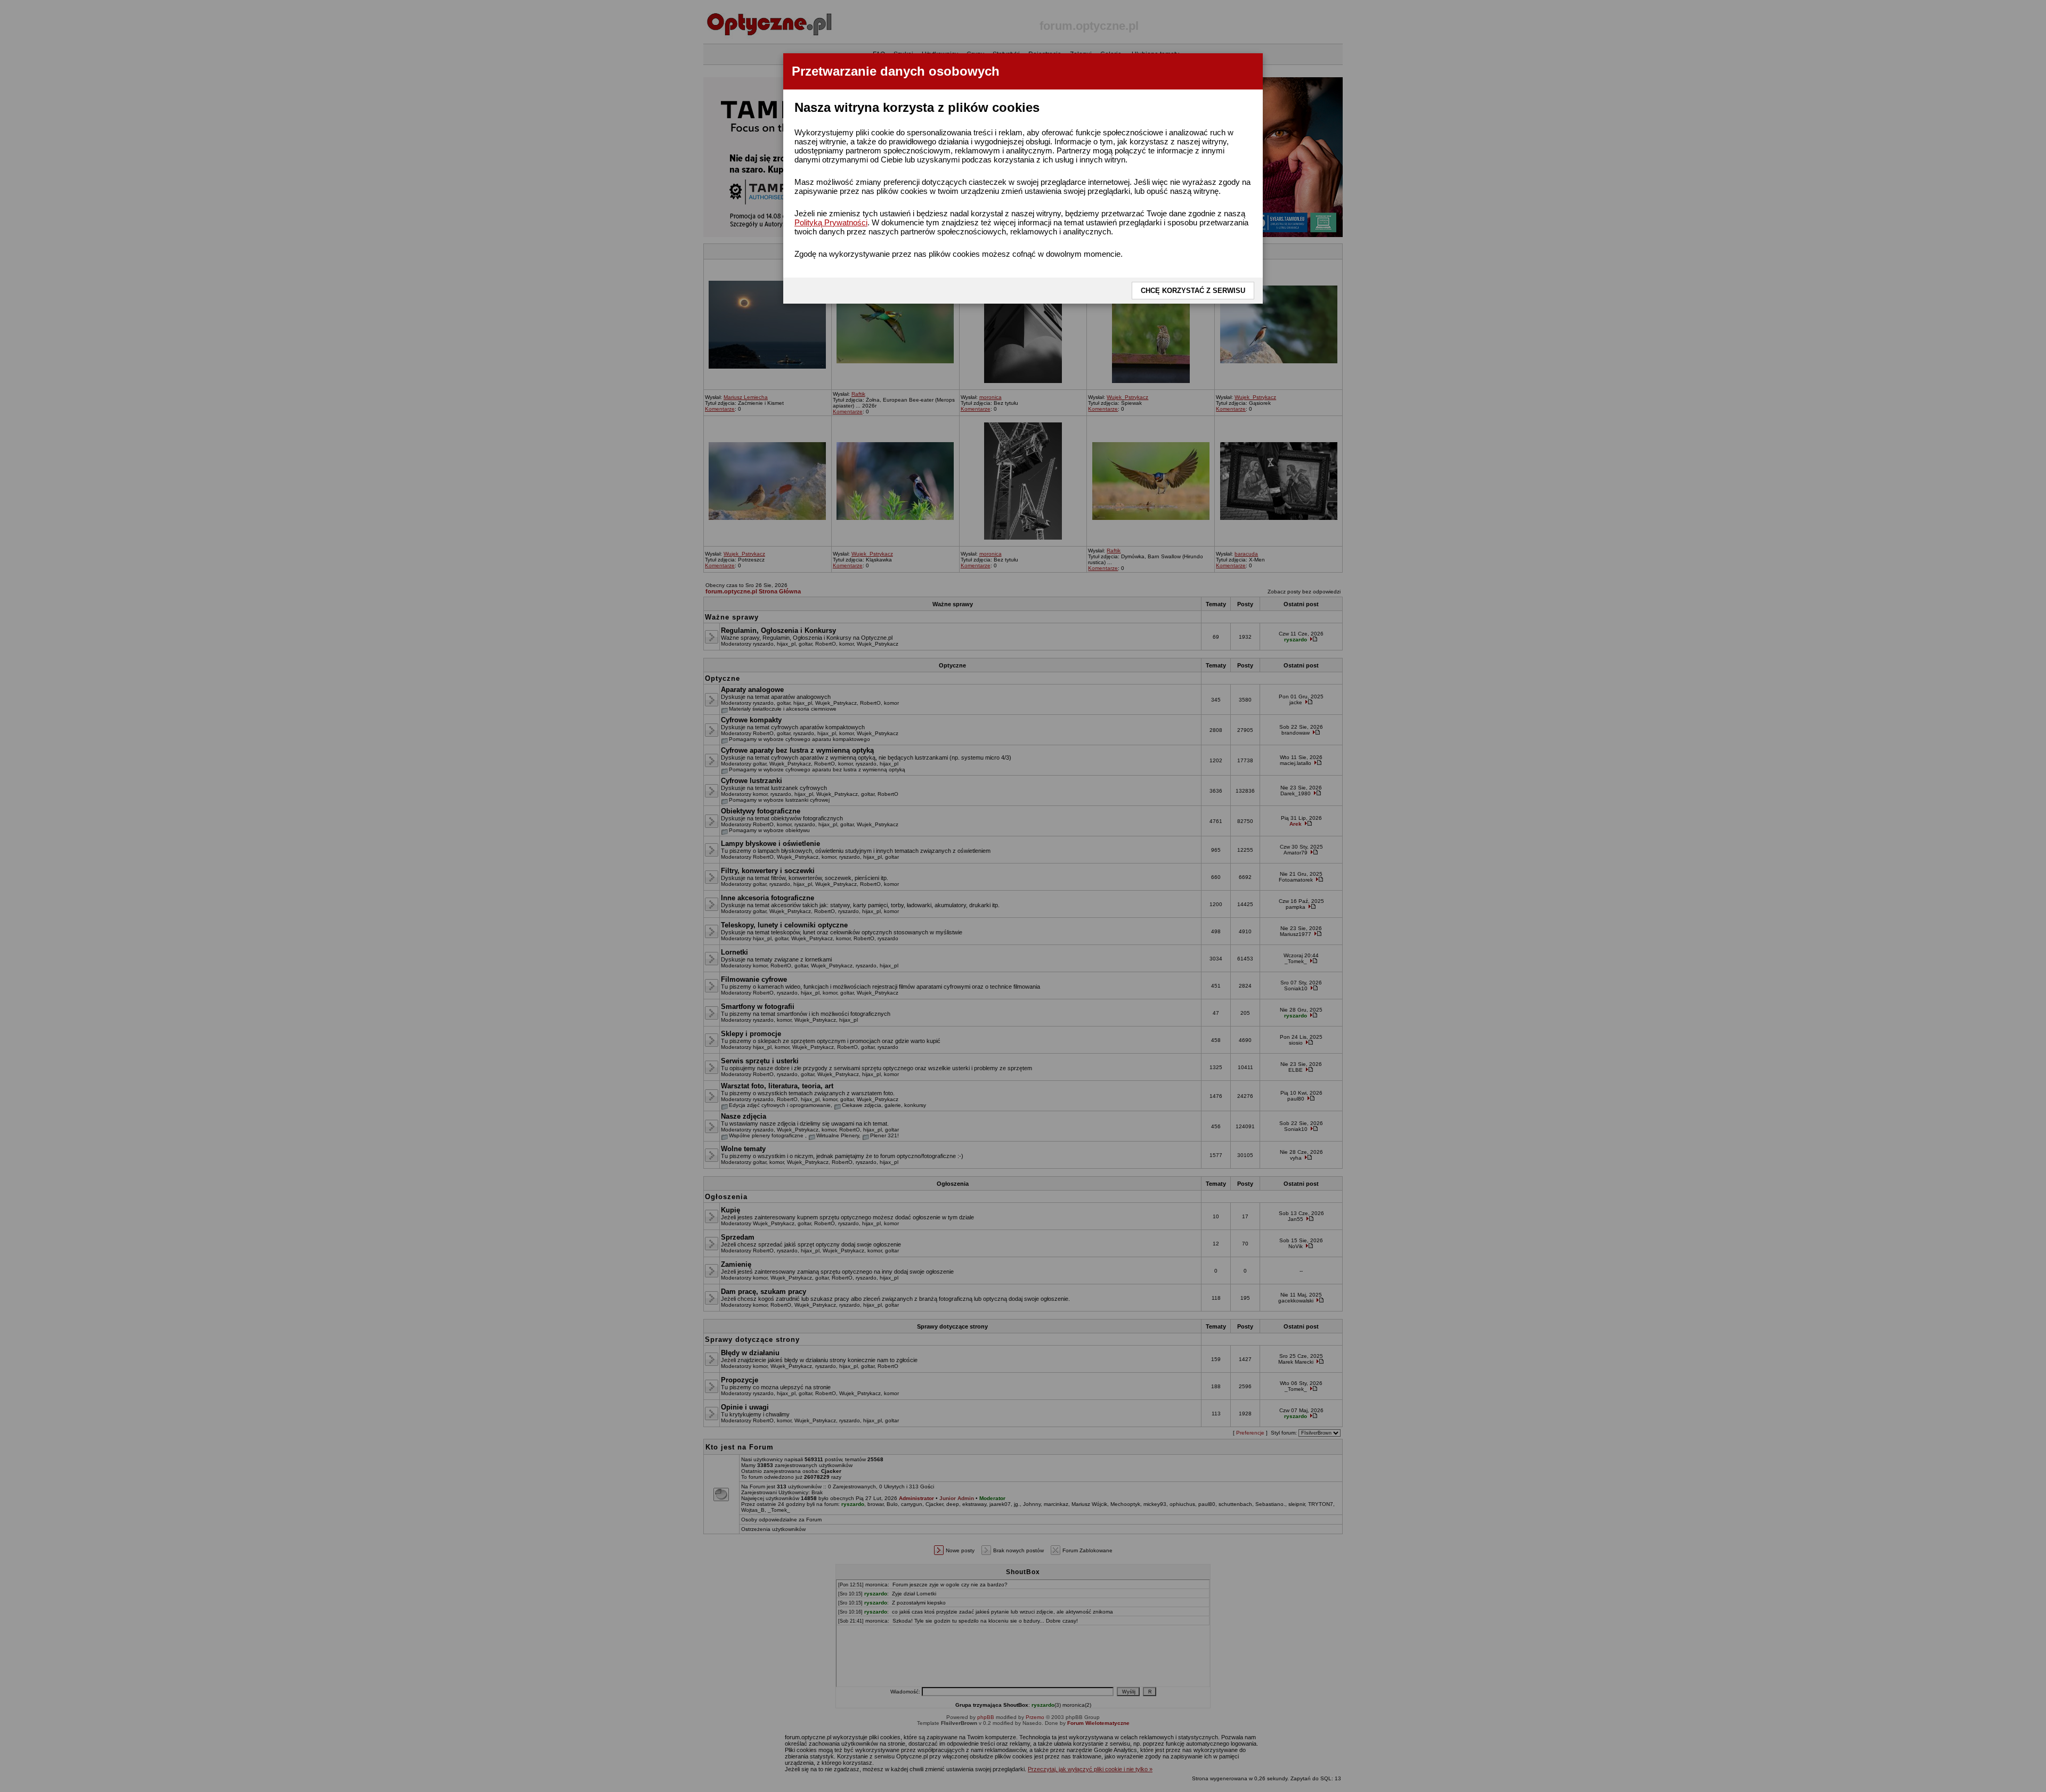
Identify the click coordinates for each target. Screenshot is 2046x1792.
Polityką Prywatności (831, 222)
